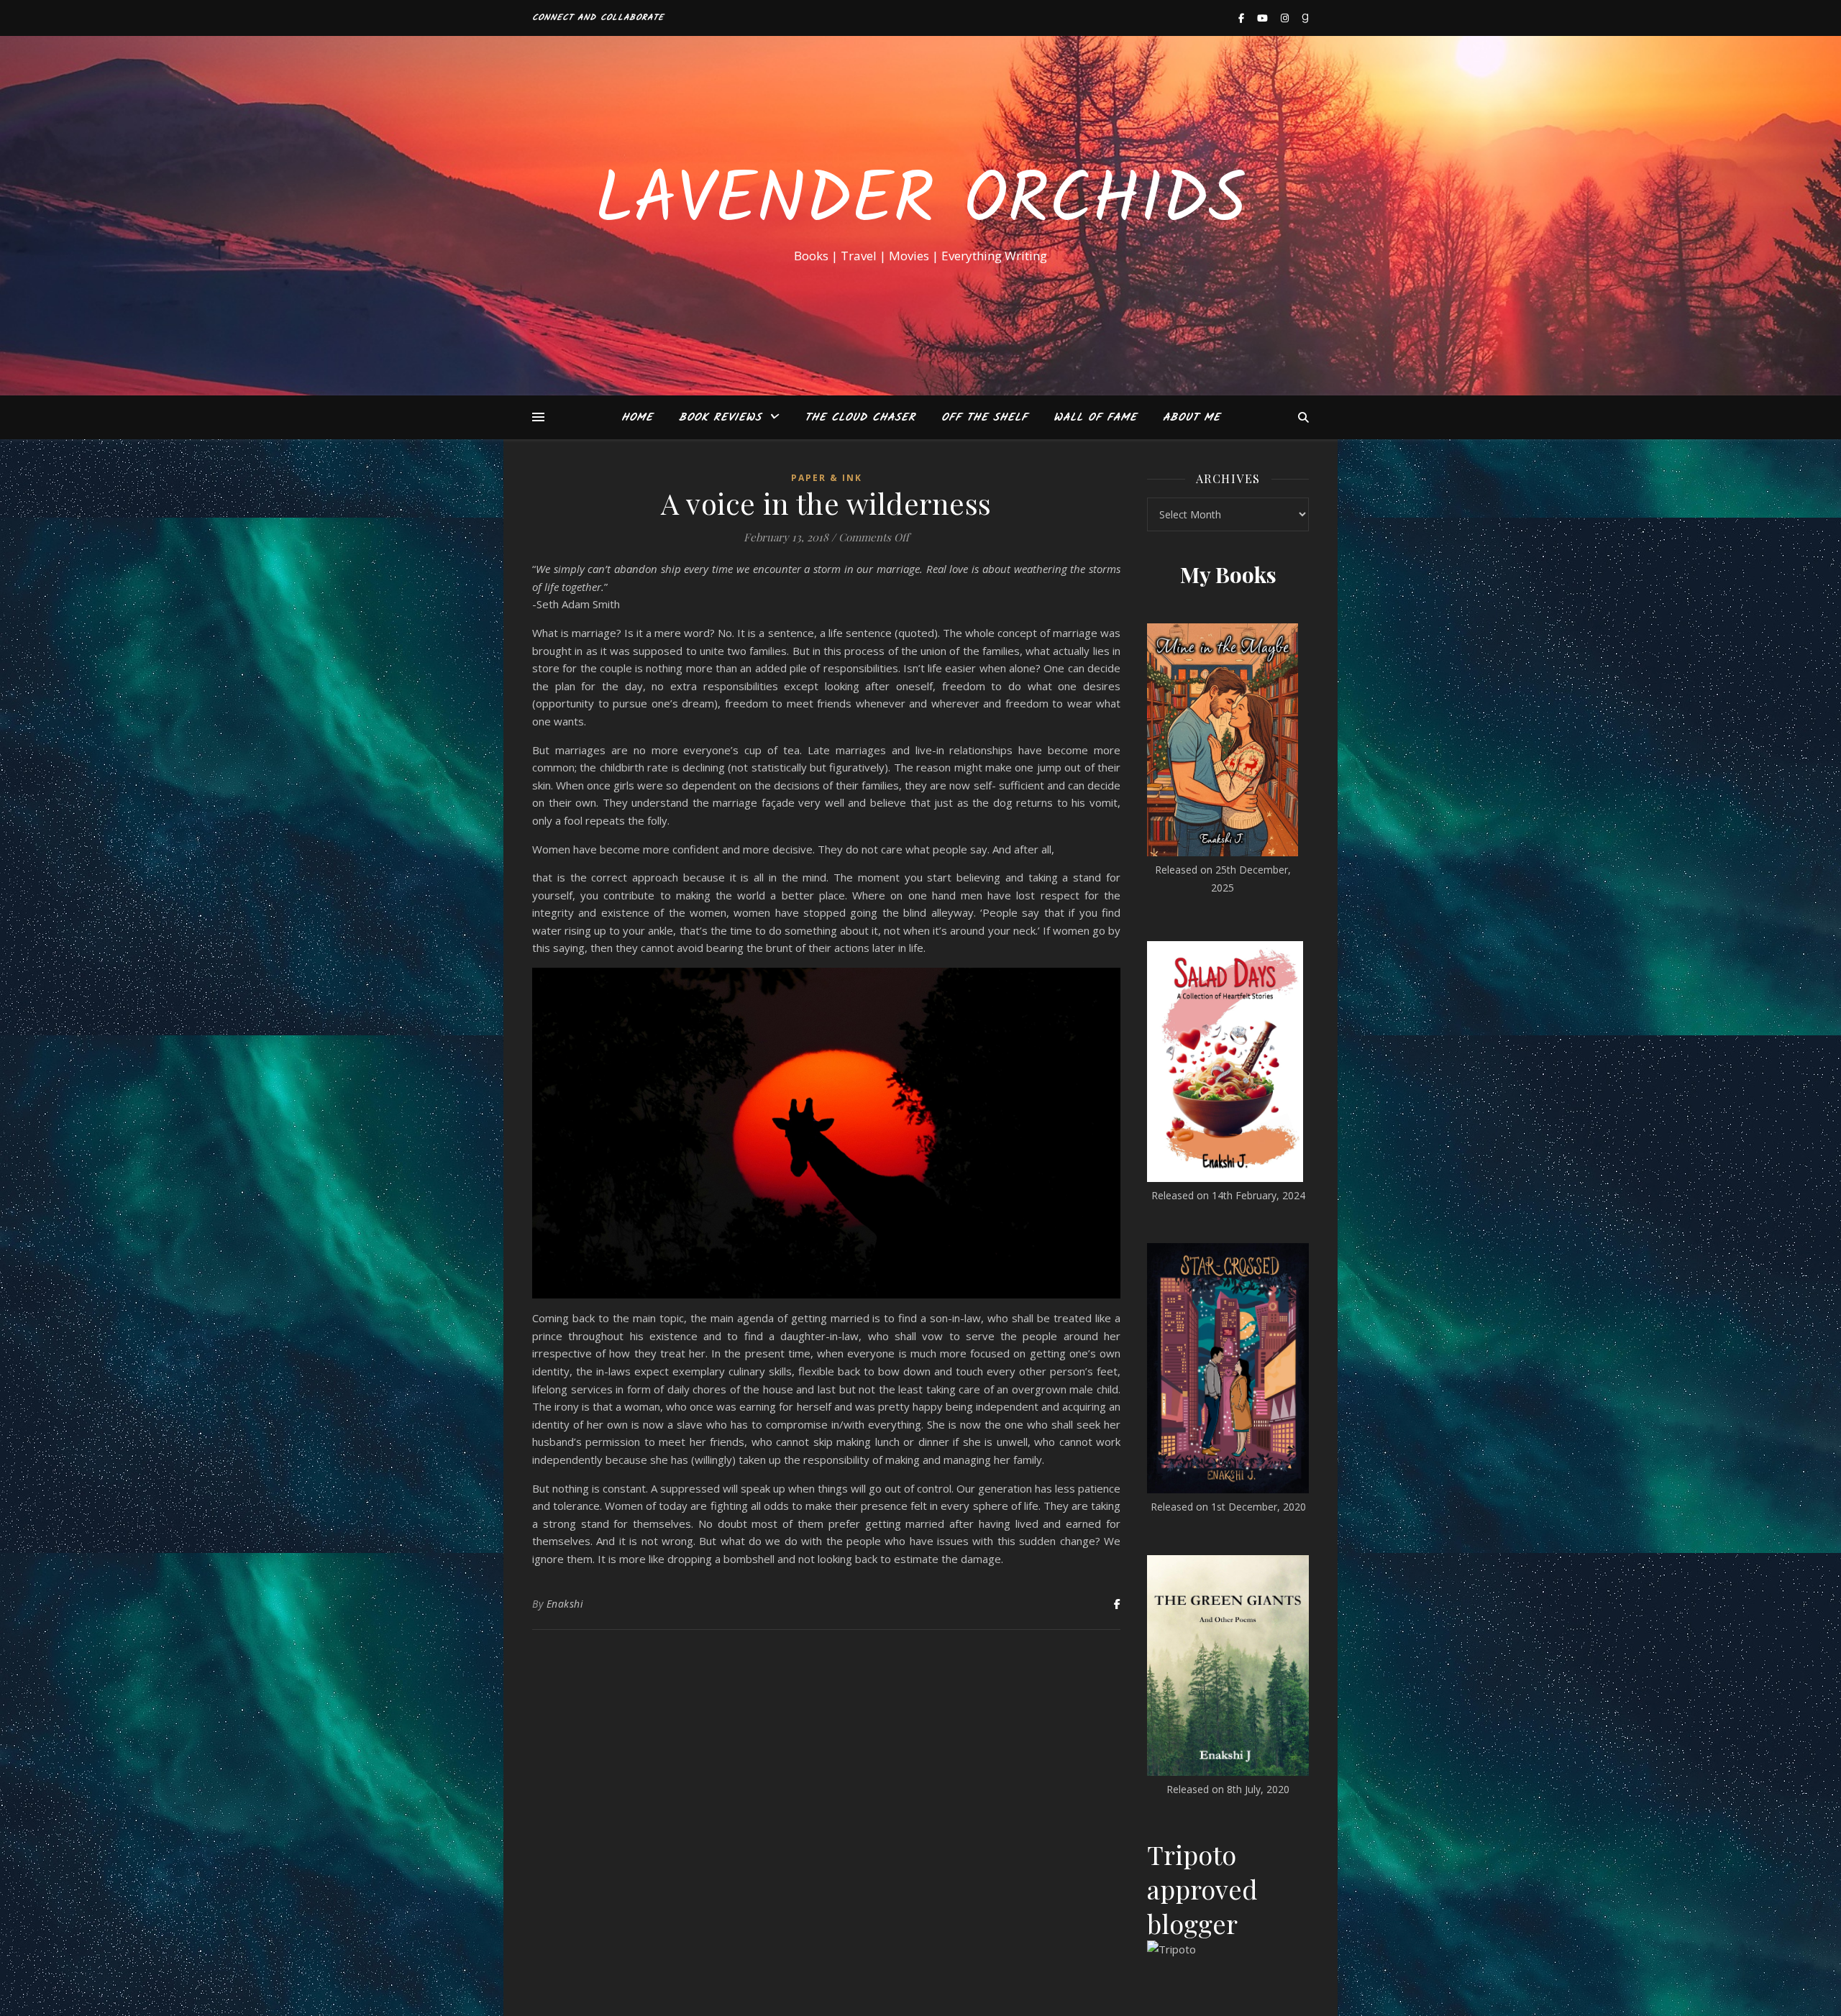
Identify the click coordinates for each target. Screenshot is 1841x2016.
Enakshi (565, 1604)
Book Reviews (720, 418)
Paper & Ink (827, 478)
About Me (1192, 418)
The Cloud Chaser (860, 418)
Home (637, 418)
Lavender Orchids (920, 203)
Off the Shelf (985, 418)
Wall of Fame (1095, 418)
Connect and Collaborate (598, 18)
